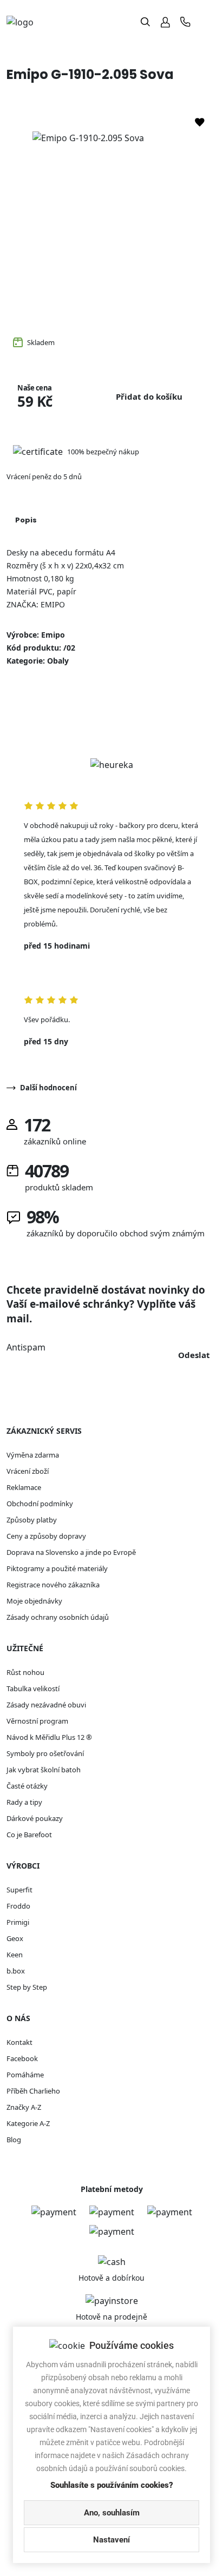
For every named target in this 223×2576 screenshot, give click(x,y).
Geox (15, 1938)
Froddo (18, 1906)
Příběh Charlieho (33, 2091)
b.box (16, 1971)
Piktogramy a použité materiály (57, 1568)
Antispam (26, 1347)
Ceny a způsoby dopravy (46, 1536)
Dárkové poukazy (35, 1818)
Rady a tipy (24, 1802)
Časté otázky (27, 1786)
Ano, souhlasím (112, 2513)
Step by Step (27, 1987)
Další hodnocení (48, 1088)
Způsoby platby (32, 1520)
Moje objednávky (34, 1601)
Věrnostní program (37, 1721)
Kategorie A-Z (28, 2123)
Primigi (18, 1922)
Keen (15, 1955)
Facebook (22, 2058)
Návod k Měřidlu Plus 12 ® (49, 1737)
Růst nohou (25, 1672)
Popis (26, 520)
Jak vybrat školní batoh (44, 1770)
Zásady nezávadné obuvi (46, 1705)
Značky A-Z (24, 2107)
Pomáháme (25, 2075)
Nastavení (111, 2540)
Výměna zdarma (33, 1455)
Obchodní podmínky (40, 1504)
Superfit (19, 1890)
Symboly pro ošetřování (45, 1753)
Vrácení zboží (28, 1471)
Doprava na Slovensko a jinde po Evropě (71, 1552)
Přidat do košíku (149, 396)
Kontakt (19, 2042)
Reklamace (24, 1487)
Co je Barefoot (29, 1835)
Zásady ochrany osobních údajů (58, 1617)
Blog (14, 2140)
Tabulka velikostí (33, 1688)
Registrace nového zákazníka (53, 1585)
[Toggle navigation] (208, 22)
